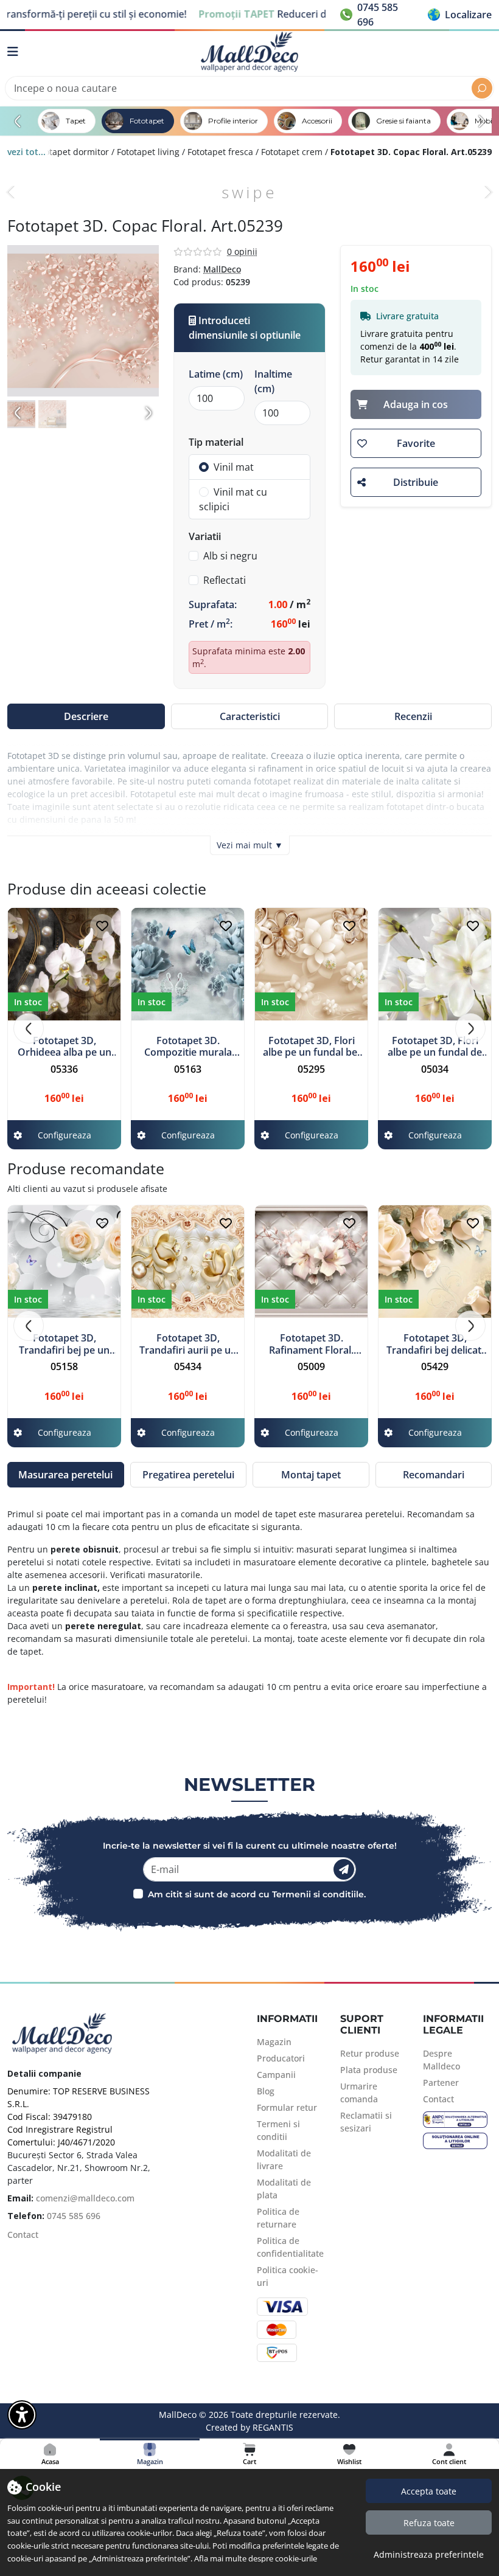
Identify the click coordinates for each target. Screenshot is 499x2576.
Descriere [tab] (86, 716)
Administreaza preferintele (429, 2554)
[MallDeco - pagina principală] (249, 52)
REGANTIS (273, 2427)
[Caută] (482, 88)
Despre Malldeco (441, 2060)
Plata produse (369, 2070)
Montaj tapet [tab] (311, 1475)
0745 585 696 (74, 2216)
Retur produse (370, 2053)
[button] (460, 15)
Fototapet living (148, 152)
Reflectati (225, 580)
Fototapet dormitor (71, 152)
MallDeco (222, 269)
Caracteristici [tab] (250, 716)
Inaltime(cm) (273, 381)
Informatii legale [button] (453, 2024)
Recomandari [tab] (434, 1475)
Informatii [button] (287, 2019)
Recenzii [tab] (413, 716)
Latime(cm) (216, 374)
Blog (266, 2091)
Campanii (276, 2075)
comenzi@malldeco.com (85, 2198)
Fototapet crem (292, 152)
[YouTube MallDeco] (53, 2259)
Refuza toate (429, 2523)
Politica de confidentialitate (290, 2247)
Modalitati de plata (284, 2189)
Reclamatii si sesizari (366, 2122)
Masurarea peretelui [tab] (65, 1475)
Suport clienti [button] (362, 2024)
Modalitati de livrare (284, 2159)
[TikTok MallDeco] (73, 2259)
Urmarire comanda (359, 2093)
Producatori (281, 2058)
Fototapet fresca (220, 152)
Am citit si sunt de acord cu (209, 1894)
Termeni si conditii (278, 2130)
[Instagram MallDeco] (33, 2259)
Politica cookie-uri (288, 2276)
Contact (23, 2235)
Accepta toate (429, 2491)
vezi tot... (26, 152)
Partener (441, 2083)
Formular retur (287, 2107)
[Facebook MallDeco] (12, 2259)
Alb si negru (230, 556)
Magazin (274, 2042)
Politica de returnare (278, 2218)
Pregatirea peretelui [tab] (188, 1475)
